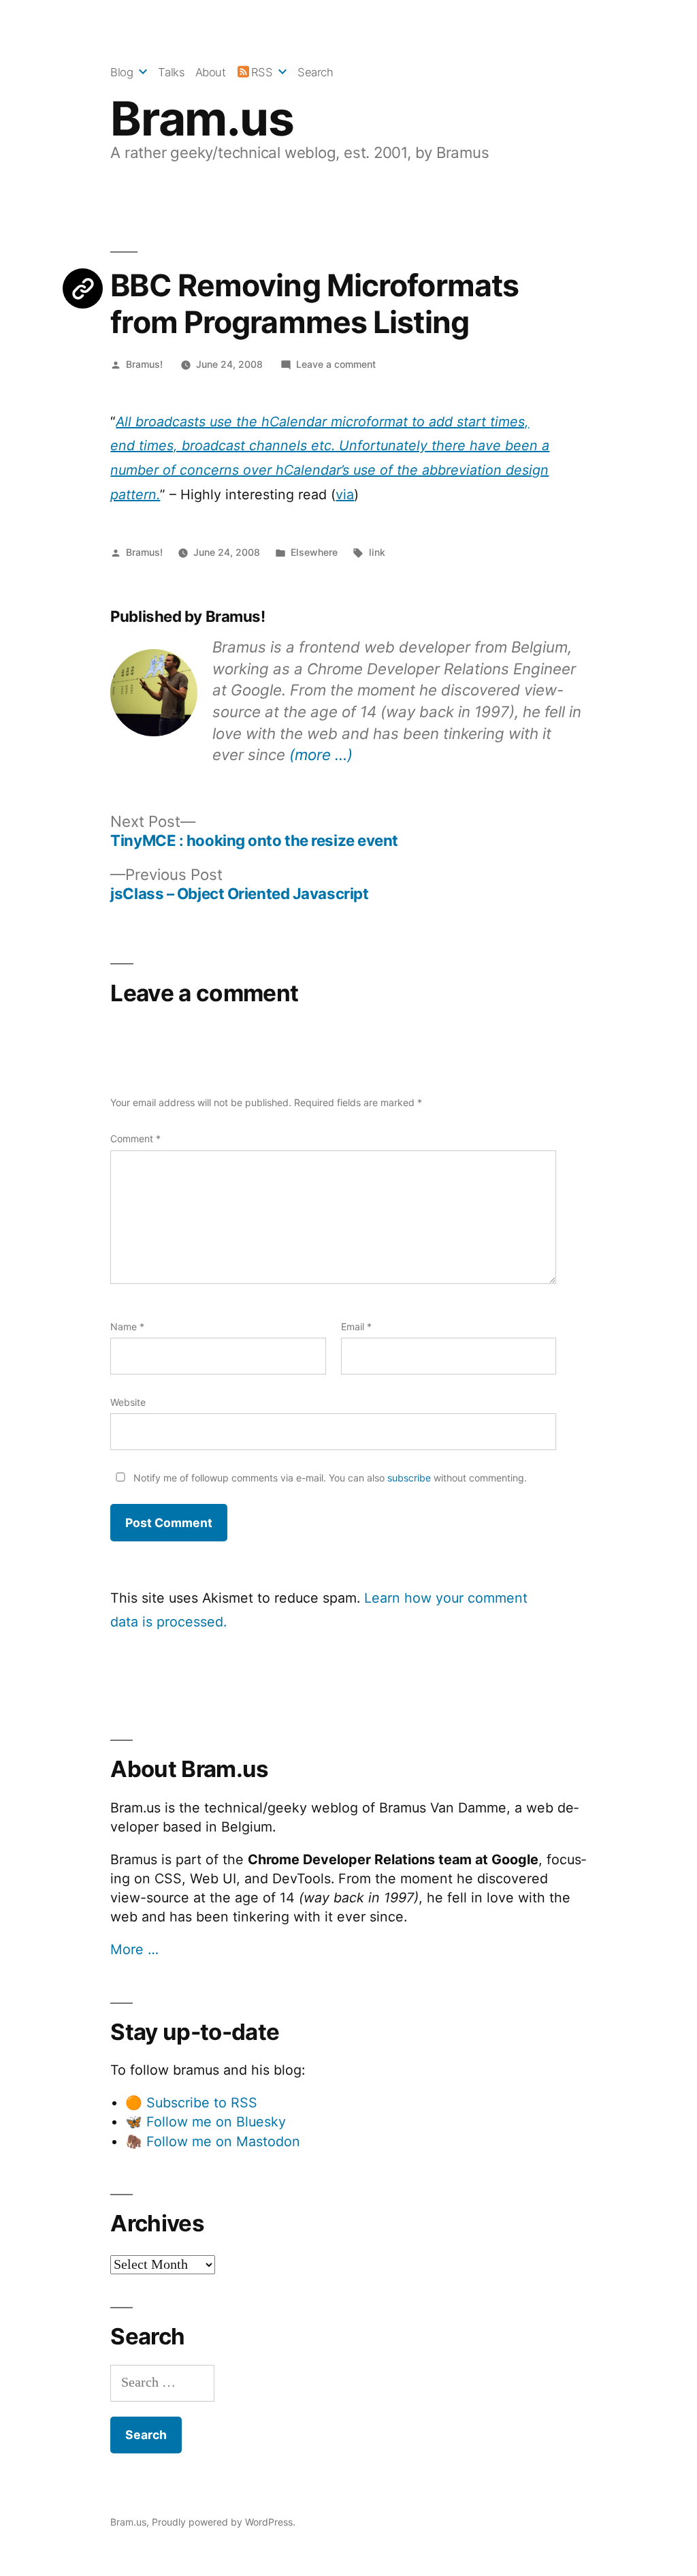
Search (315, 72)
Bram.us (202, 119)
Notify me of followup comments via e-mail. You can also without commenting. (329, 1478)
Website (128, 1402)
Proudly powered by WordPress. (224, 2522)
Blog (121, 72)
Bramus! (144, 364)
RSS (262, 72)
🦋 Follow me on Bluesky (206, 2122)
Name (127, 1326)
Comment (135, 1138)
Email (356, 1326)
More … (134, 1949)
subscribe (409, 1478)
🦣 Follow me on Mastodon (213, 2141)
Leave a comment (336, 364)
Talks (171, 72)
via (345, 494)
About (211, 72)
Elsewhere (314, 552)
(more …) (321, 754)
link (377, 552)
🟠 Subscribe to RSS (191, 2103)
